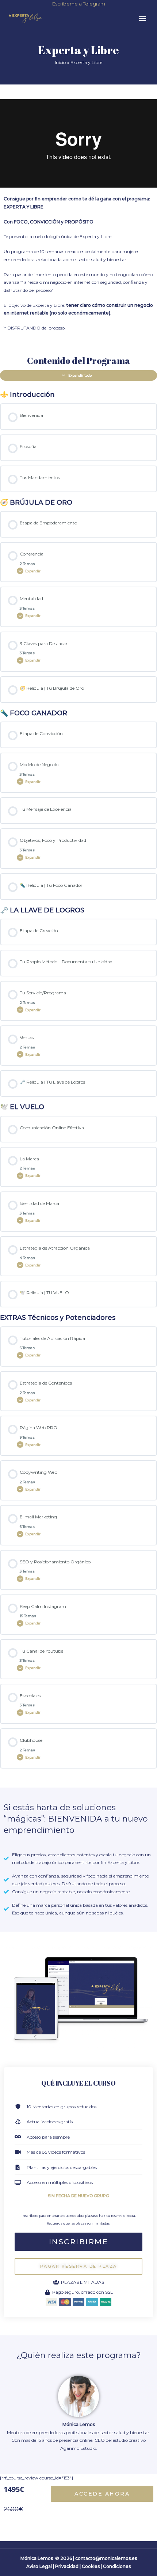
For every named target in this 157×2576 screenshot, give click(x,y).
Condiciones (117, 2566)
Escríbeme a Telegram (79, 4)
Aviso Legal (39, 2566)
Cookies (91, 2566)
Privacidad (67, 2566)
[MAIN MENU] (142, 18)
